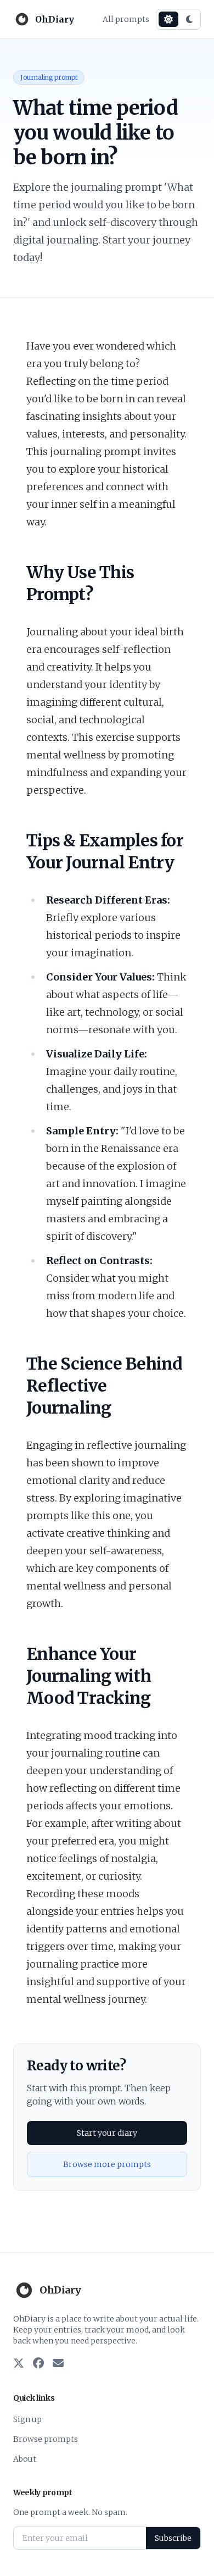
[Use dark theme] (189, 19)
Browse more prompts (107, 2164)
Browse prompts (46, 2439)
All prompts (126, 19)
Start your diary (107, 2133)
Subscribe (173, 2538)
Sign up (27, 2419)
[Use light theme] (168, 19)
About (25, 2459)
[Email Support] (58, 2364)
